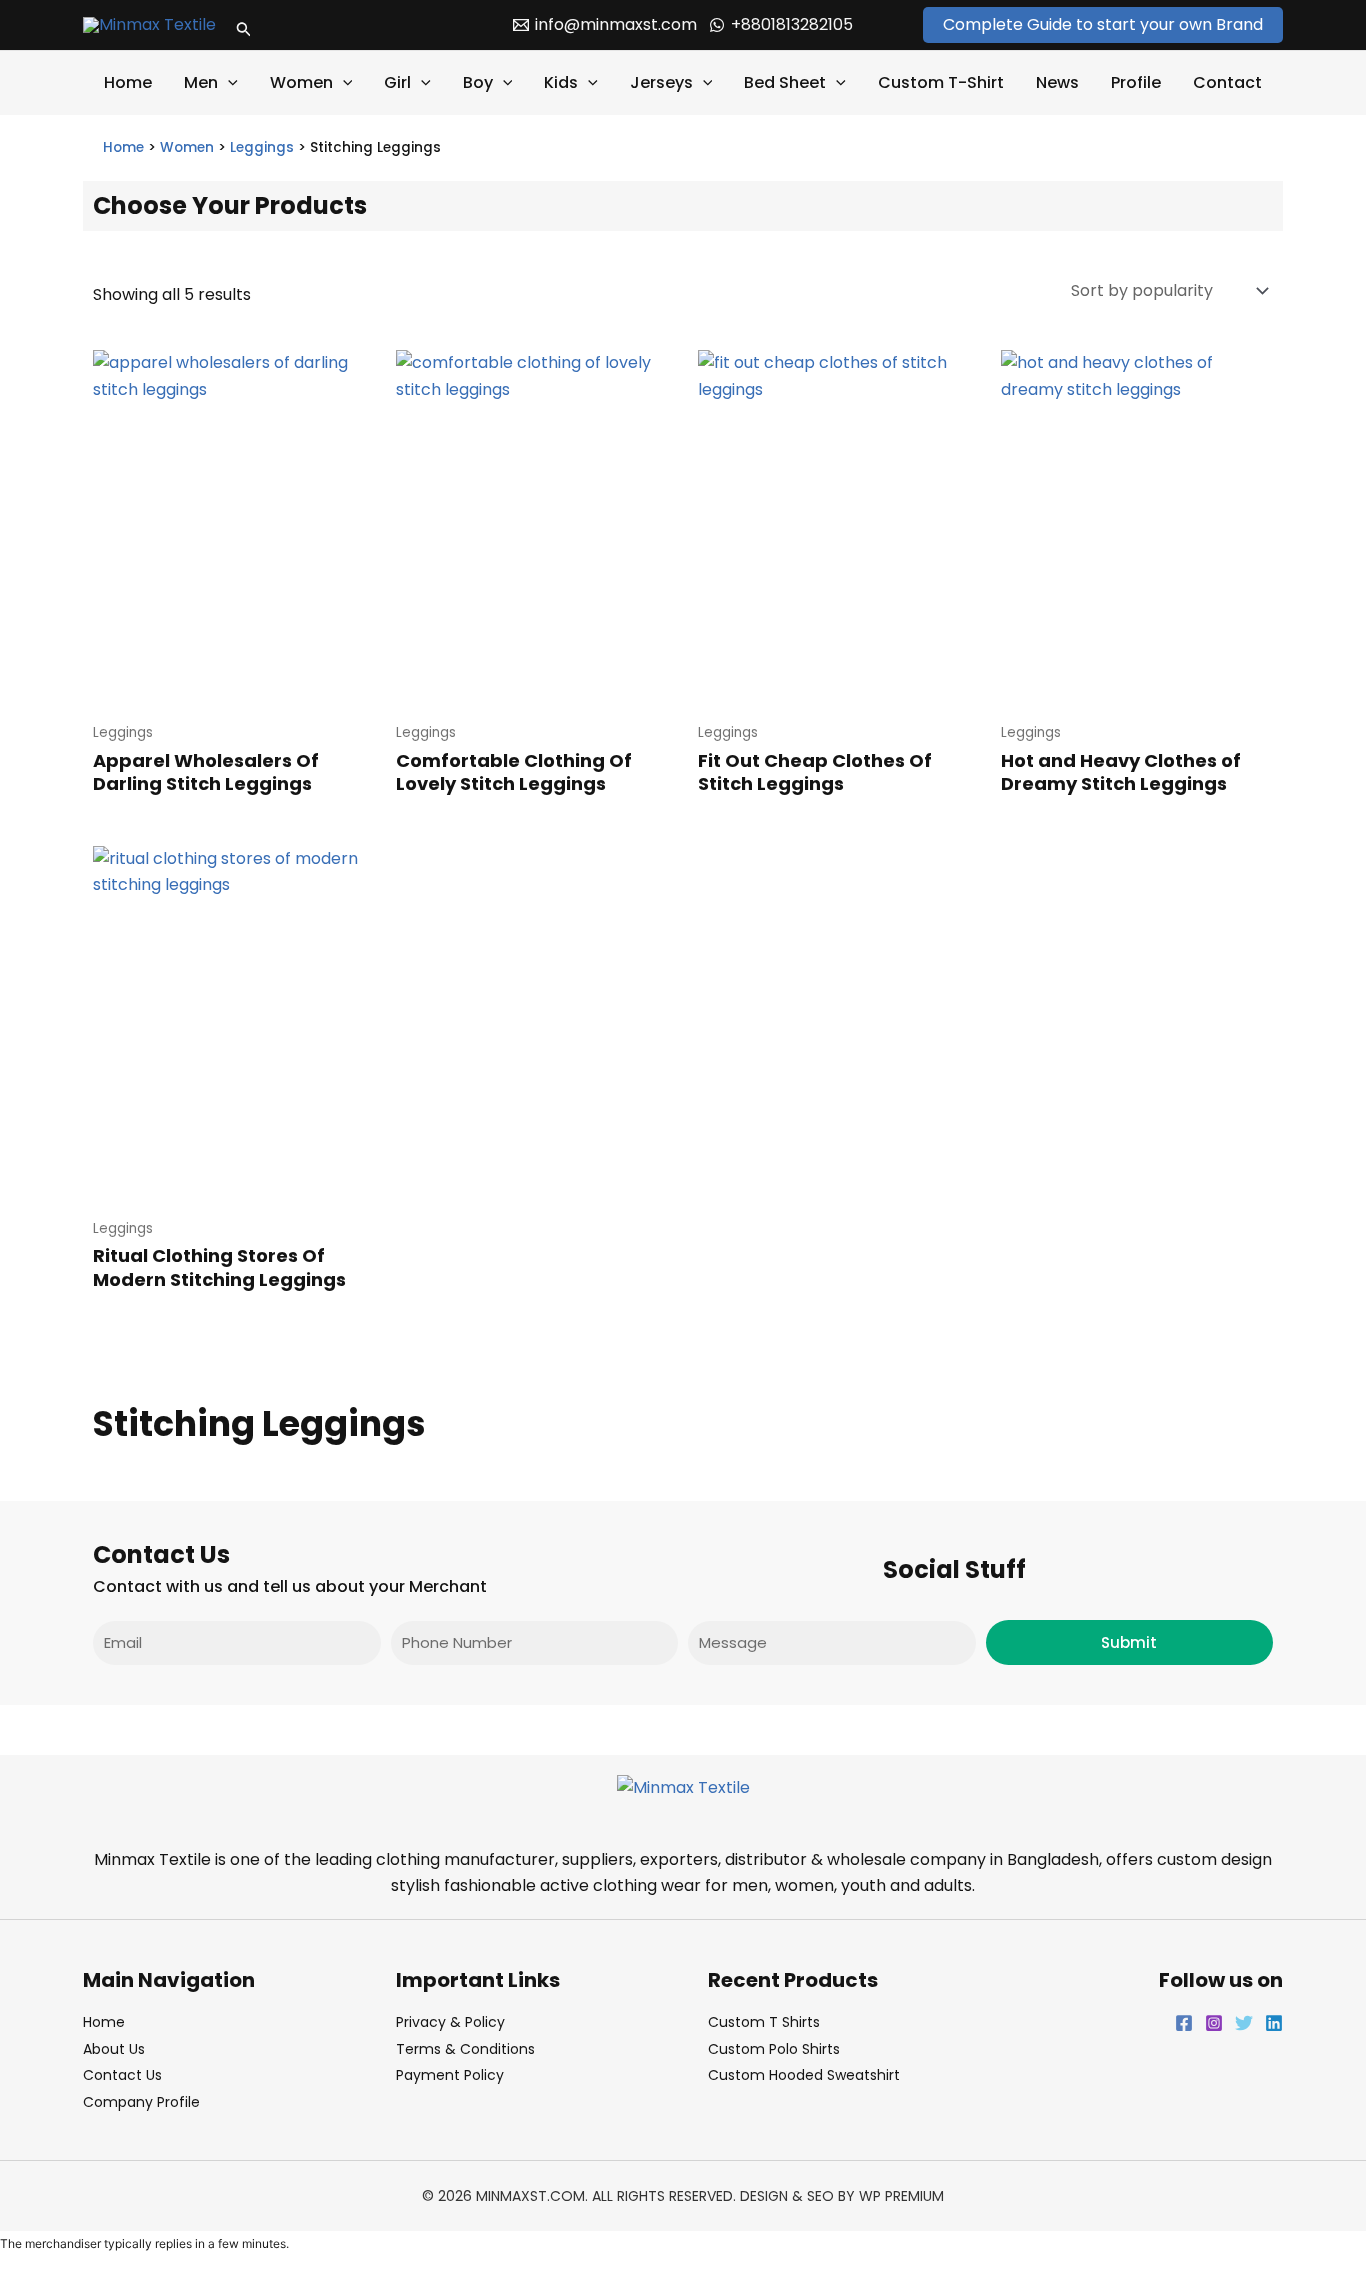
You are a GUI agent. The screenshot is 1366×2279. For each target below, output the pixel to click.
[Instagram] (1214, 2023)
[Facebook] (1184, 2023)
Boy (478, 82)
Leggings (262, 147)
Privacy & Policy (450, 2022)
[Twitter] (1244, 2023)
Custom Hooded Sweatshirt (804, 2075)
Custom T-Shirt (941, 82)
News (1057, 82)
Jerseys (661, 82)
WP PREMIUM (901, 2196)
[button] (244, 25)
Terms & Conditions (465, 2049)
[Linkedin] (1274, 2023)
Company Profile (141, 2102)
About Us (114, 2049)
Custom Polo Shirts (774, 2049)
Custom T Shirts (764, 2022)
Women (301, 82)
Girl (397, 82)
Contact (1227, 82)
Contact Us (122, 2075)
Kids (561, 82)
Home (128, 82)
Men (201, 82)
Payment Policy (450, 2075)
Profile (1136, 82)
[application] (228, 83)
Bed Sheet (785, 82)
